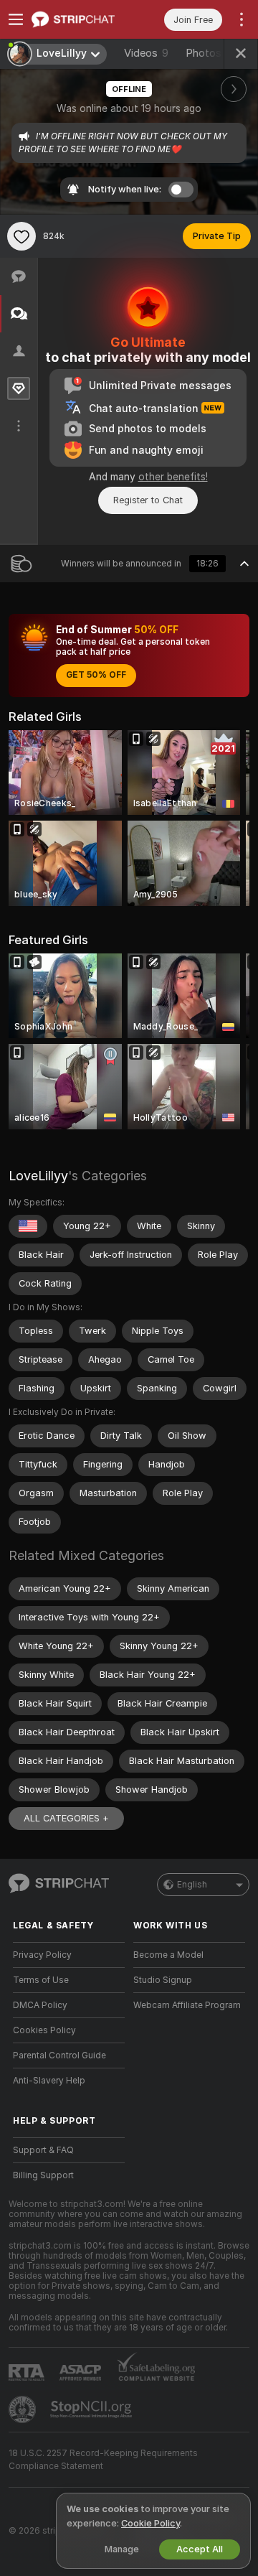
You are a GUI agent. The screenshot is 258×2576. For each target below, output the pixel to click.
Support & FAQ (43, 2150)
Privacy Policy (42, 1955)
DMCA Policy (40, 2005)
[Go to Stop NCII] (92, 2409)
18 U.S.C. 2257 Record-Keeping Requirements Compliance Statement (103, 2460)
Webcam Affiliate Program (187, 2005)
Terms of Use (41, 1980)
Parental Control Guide (59, 2055)
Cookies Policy (44, 2030)
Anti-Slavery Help (49, 2081)
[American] (28, 1226)
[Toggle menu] (16, 19)
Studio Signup (163, 1980)
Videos (146, 53)
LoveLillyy (38, 1176)
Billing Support (43, 2175)
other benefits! (173, 477)
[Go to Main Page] (80, 19)
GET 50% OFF (96, 675)
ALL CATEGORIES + (66, 1818)
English (192, 1885)
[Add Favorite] (21, 236)
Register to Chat (148, 500)
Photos (214, 53)
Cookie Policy (150, 2523)
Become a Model (168, 1955)
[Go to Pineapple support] (24, 2409)
